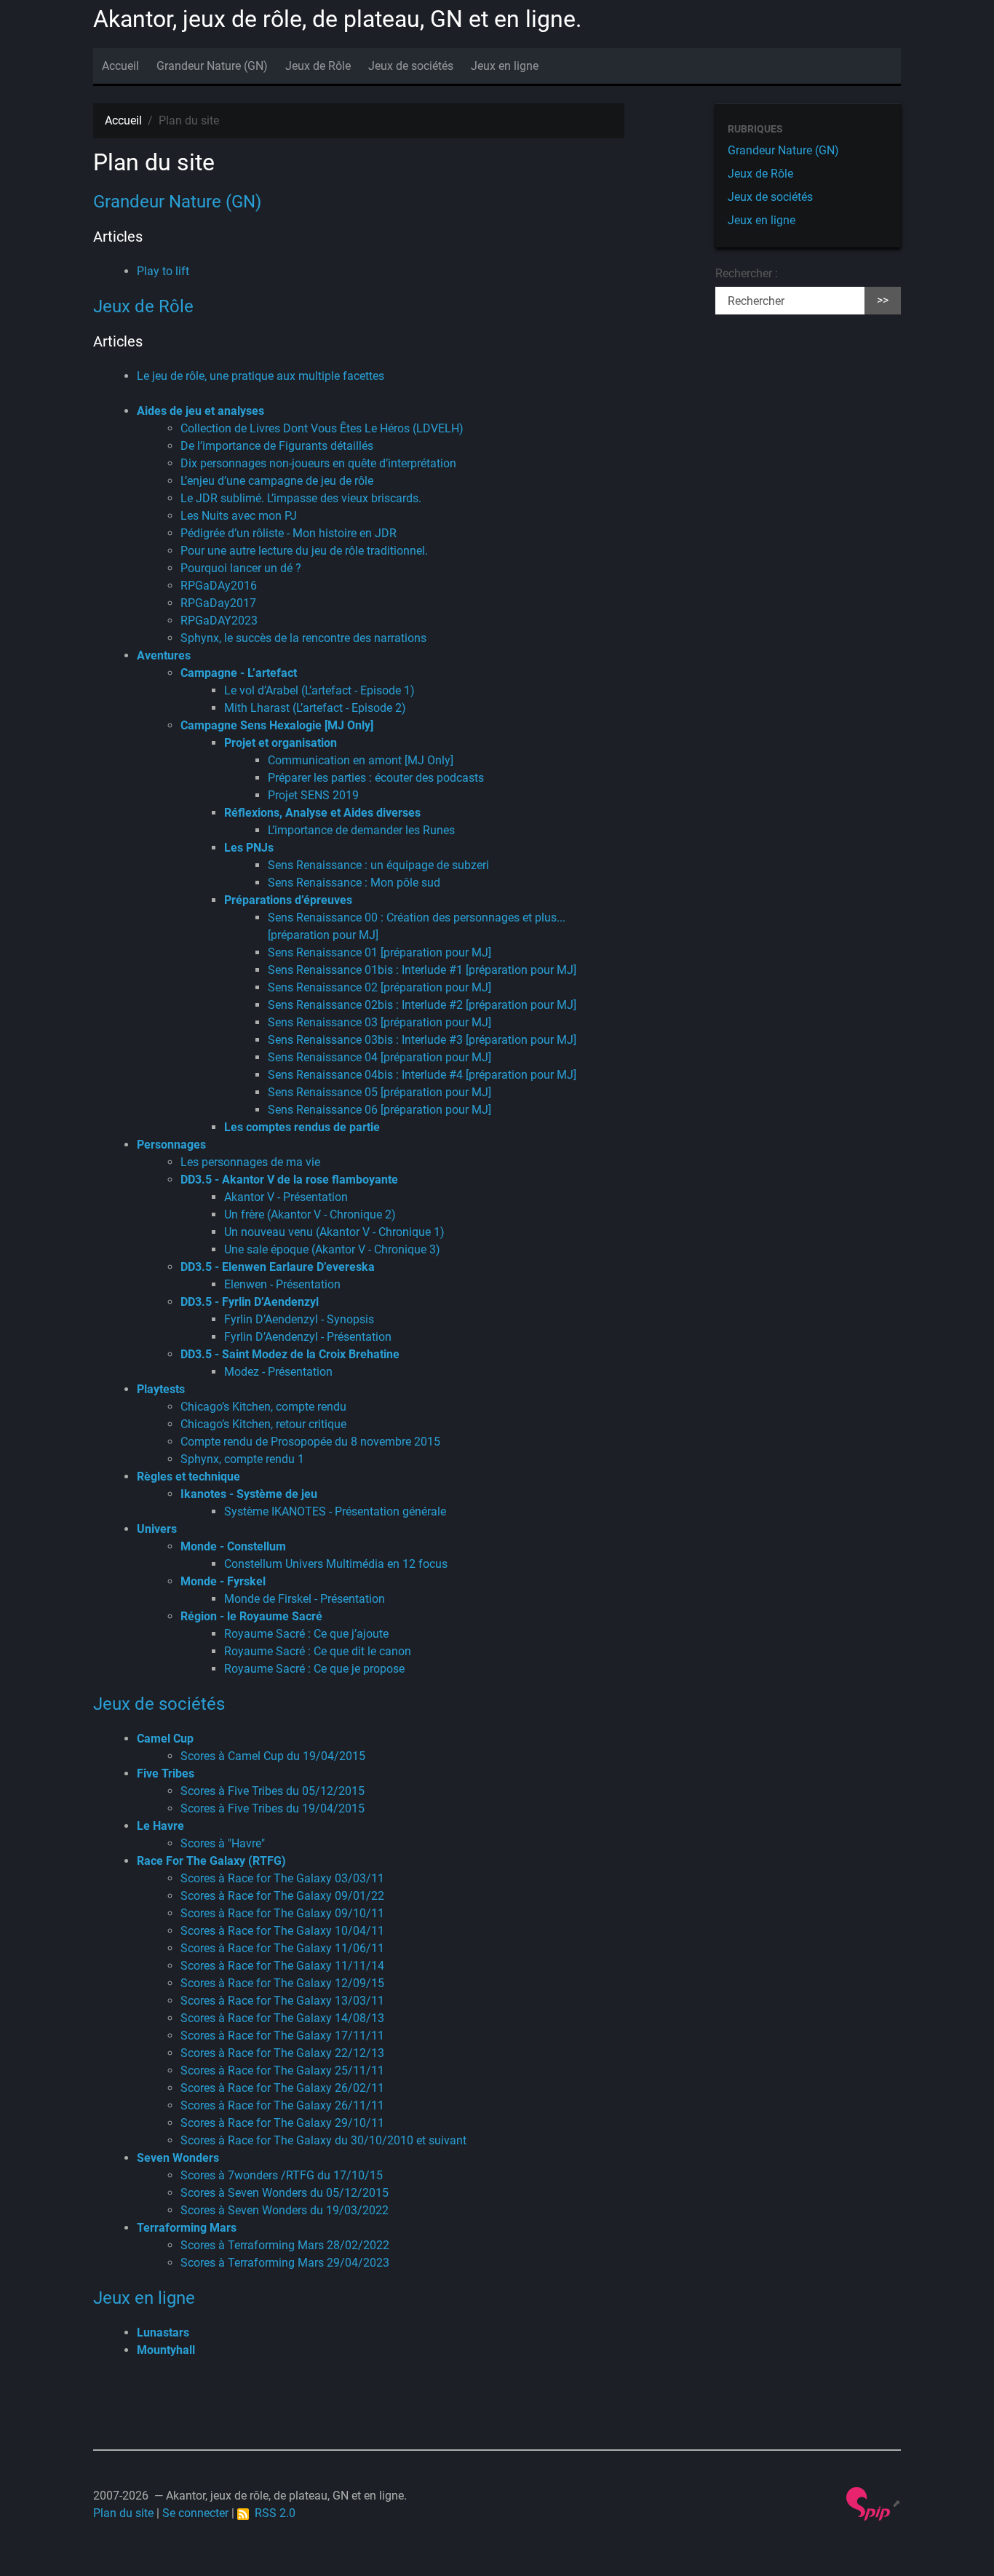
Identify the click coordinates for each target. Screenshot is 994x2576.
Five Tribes (166, 1774)
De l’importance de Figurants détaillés (277, 446)
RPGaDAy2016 (219, 586)
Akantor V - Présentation (286, 1197)
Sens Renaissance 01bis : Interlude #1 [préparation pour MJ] (422, 970)
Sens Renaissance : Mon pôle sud (354, 883)
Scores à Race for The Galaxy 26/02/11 (282, 2088)
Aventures (164, 655)
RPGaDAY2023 (219, 621)
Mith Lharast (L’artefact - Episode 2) (315, 708)
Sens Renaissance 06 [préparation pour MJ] (379, 1110)
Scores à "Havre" (223, 1843)
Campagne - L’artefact (239, 673)
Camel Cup (165, 1739)
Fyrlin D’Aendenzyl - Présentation (308, 1337)
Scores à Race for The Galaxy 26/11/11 (282, 2105)
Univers (157, 1529)
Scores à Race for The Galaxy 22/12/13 (282, 2053)
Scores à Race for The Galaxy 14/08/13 (282, 2018)
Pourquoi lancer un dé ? (241, 568)
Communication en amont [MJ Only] (361, 760)
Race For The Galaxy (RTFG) (211, 1861)
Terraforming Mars (187, 2228)
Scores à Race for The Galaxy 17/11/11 (282, 2036)
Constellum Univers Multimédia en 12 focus (336, 1564)
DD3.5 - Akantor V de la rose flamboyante (289, 1180)
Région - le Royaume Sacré (251, 1616)
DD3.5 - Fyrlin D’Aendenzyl (250, 1302)
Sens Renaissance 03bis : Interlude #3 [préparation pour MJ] (422, 1040)
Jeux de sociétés (411, 66)
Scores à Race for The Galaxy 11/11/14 (282, 1966)
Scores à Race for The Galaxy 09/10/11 (282, 1913)
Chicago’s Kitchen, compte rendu (263, 1407)
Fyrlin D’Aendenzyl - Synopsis (299, 1319)
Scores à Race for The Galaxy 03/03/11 (282, 1878)
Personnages (171, 1145)
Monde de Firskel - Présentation (305, 1599)
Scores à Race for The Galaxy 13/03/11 (282, 2001)
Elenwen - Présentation (282, 1284)
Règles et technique (188, 1477)
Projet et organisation (281, 743)
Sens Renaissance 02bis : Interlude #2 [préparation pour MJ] (422, 1005)
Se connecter (195, 2513)
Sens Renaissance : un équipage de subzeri (378, 865)
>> (883, 300)
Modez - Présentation (278, 1372)
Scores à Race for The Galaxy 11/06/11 (282, 1948)
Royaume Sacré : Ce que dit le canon (318, 1651)
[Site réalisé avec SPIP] (874, 2503)
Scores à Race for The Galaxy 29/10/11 (282, 2123)
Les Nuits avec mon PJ (239, 516)
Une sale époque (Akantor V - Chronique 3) (332, 1249)
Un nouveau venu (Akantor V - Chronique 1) (334, 1232)
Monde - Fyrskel (223, 1581)
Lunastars (163, 2333)
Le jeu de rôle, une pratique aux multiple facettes (261, 376)
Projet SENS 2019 (313, 795)
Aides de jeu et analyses (200, 411)
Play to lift (163, 271)
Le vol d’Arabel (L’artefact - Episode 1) (319, 690)
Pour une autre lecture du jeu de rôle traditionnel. (304, 551)
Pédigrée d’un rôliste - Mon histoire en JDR (289, 533)
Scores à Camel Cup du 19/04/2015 (273, 1756)
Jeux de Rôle (318, 66)
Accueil (120, 66)
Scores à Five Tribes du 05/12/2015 (273, 1791)
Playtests (161, 1389)
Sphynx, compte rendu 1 (242, 1459)
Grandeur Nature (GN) (212, 66)
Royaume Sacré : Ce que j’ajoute (306, 1634)
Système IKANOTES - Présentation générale (335, 1511)
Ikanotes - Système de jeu (249, 1494)
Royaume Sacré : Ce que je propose (314, 1669)
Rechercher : (747, 273)
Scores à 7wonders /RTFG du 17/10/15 (282, 2175)
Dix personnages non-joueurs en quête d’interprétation (318, 463)
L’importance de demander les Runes (361, 830)
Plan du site (123, 2513)
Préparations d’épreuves (288, 900)
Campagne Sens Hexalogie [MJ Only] (277, 725)
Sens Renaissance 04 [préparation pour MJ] (379, 1057)
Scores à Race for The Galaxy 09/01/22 (282, 1896)
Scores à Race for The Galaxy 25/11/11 (282, 2070)
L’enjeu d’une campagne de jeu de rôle (277, 481)
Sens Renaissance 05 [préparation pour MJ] (379, 1092)
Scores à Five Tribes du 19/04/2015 (273, 1808)
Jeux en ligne (505, 66)
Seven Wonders (178, 2158)
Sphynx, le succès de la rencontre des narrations (303, 638)
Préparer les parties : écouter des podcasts (376, 778)
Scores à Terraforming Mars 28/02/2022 (285, 2245)
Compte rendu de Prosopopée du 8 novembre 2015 (310, 1442)
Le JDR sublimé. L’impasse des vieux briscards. (301, 498)
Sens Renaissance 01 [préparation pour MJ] (379, 952)
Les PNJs (249, 848)
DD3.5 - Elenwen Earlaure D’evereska (278, 1267)
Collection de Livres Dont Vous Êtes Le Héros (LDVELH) (322, 428)
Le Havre (160, 1826)
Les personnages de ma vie (250, 1162)
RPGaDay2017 (218, 603)
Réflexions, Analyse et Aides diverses (322, 813)
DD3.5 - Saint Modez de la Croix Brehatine (290, 1354)
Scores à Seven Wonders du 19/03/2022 (285, 2210)
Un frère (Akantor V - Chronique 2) (310, 1214)
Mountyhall (166, 2350)
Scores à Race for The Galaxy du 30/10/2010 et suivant (323, 2140)
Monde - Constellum (233, 1546)
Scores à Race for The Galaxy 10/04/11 (282, 1931)
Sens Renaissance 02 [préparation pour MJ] (379, 987)
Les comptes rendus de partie (302, 1127)
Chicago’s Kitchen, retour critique (263, 1424)
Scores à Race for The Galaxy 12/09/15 (282, 1983)
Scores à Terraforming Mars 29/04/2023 (285, 2263)
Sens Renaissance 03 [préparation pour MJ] (379, 1022)
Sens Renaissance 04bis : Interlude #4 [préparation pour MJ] (422, 1075)
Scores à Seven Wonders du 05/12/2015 (285, 2193)
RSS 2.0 (272, 2513)
